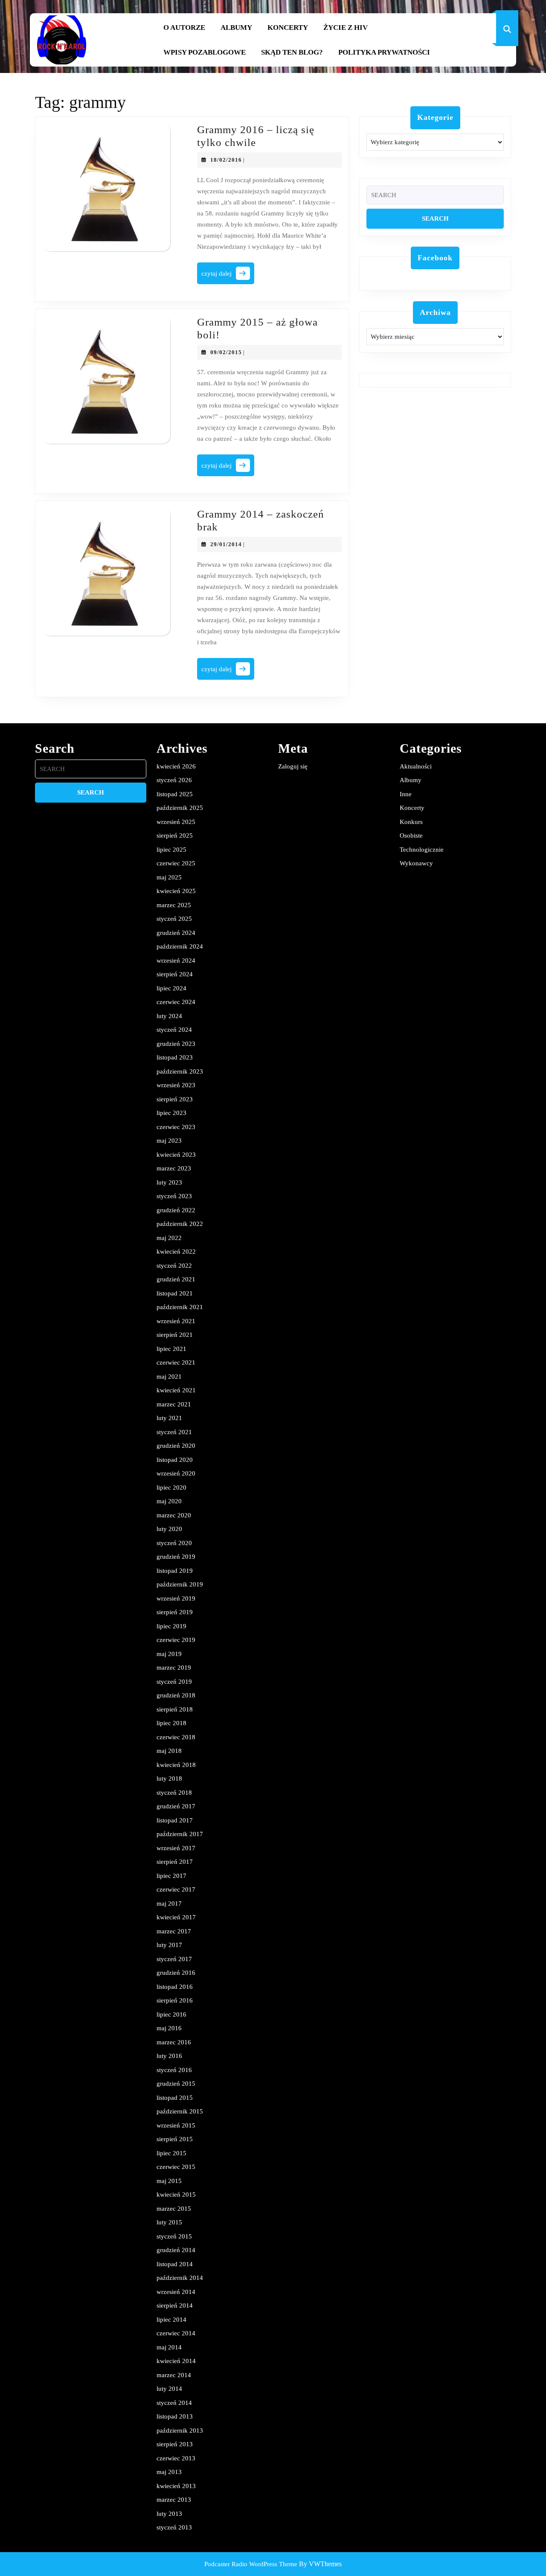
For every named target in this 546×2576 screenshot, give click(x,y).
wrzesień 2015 (176, 2125)
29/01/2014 (226, 544)
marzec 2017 (174, 1931)
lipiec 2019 (171, 1626)
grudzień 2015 (176, 2084)
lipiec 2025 (171, 850)
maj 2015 (169, 2181)
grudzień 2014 (176, 2250)
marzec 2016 (174, 2042)
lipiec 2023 (171, 1113)
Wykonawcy (416, 863)
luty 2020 (169, 1529)
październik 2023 (180, 1071)
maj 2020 (169, 1501)
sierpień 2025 (175, 835)
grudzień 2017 (176, 1806)
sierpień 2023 (175, 1099)
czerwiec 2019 (176, 1640)
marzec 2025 (174, 905)
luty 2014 (169, 2389)
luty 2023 (169, 1182)
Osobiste (411, 835)
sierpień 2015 (175, 2139)
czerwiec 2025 (176, 863)
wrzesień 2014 (176, 2292)
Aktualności (416, 766)
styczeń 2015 (174, 2236)
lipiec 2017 (171, 1876)
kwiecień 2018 (176, 1765)
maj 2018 (169, 1751)
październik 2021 (180, 1307)
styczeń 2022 (174, 1266)
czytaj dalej (228, 276)
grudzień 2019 (176, 1557)
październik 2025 (180, 808)
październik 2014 (180, 2278)
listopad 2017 (175, 1820)
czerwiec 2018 (176, 1737)
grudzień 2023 (176, 1044)
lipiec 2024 (171, 988)
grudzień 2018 (176, 1695)
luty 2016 (169, 2056)
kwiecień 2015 (176, 2195)
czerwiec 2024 (176, 1002)
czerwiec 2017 (176, 1889)
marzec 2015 (174, 2209)
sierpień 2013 (175, 2444)
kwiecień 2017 (176, 1917)
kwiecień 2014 (176, 2361)
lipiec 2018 (171, 1723)
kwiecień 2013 (176, 2486)
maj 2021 (169, 1377)
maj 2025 (169, 877)
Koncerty (288, 28)
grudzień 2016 (176, 1973)
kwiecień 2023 (176, 1155)
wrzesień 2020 (176, 1473)
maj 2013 (169, 2472)
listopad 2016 (175, 1987)
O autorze (184, 28)
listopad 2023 (175, 1057)
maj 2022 (169, 1238)
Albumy (236, 28)
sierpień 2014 (175, 2305)
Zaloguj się (293, 766)
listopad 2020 (175, 1460)
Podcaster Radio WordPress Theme (251, 2564)
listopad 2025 (175, 794)
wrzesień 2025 (176, 822)
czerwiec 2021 (176, 1362)
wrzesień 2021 (176, 1321)
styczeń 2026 (174, 780)
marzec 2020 (174, 1515)
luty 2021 (169, 1418)
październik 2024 (180, 946)
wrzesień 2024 (176, 961)
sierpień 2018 (175, 1709)
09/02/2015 (226, 352)
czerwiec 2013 (176, 2458)
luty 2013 (169, 2514)
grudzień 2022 (176, 1210)
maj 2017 (169, 1904)
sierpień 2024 (175, 974)
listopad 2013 (175, 2416)
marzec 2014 (174, 2375)
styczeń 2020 (174, 1543)
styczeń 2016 (174, 2070)
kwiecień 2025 (176, 891)
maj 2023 (169, 1141)
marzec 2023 (174, 1168)
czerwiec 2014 (176, 2333)
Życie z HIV (346, 28)
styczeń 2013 (174, 2527)
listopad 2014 (175, 2264)
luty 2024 (169, 1016)
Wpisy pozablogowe (205, 52)
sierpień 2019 (175, 1612)
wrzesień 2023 (176, 1085)
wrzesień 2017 (176, 1848)
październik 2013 (180, 2430)
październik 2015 (180, 2111)
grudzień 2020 (176, 1446)
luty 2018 (169, 1778)
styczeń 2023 (174, 1196)
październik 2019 (180, 1584)
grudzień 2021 (176, 1279)
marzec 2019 (174, 1668)
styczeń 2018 (174, 1793)
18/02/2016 (226, 160)
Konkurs (411, 822)
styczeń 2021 (174, 1432)
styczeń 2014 (174, 2403)
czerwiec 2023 (176, 1127)
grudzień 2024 (176, 933)
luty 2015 (169, 2222)
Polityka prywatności (384, 52)
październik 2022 (180, 1224)
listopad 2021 (175, 1293)
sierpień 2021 (175, 1335)
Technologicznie (422, 850)
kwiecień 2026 (176, 766)
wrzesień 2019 (176, 1598)
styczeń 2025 (174, 919)
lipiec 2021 (171, 1349)
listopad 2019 (175, 1571)
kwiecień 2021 (176, 1390)
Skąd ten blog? (292, 52)
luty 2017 (169, 1945)
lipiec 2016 (171, 2014)
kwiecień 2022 (176, 1252)
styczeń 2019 (174, 1682)
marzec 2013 (174, 2500)
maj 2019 (169, 1654)
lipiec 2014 (171, 2320)
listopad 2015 (175, 2098)
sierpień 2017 (175, 1862)
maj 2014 (169, 2347)
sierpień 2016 (175, 2000)
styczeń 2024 (174, 1030)
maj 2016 (169, 2028)
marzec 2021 (174, 1404)
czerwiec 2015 (176, 2167)
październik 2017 (180, 1834)
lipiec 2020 (171, 1487)
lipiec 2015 (171, 2153)
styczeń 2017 (174, 1959)
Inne (406, 794)
